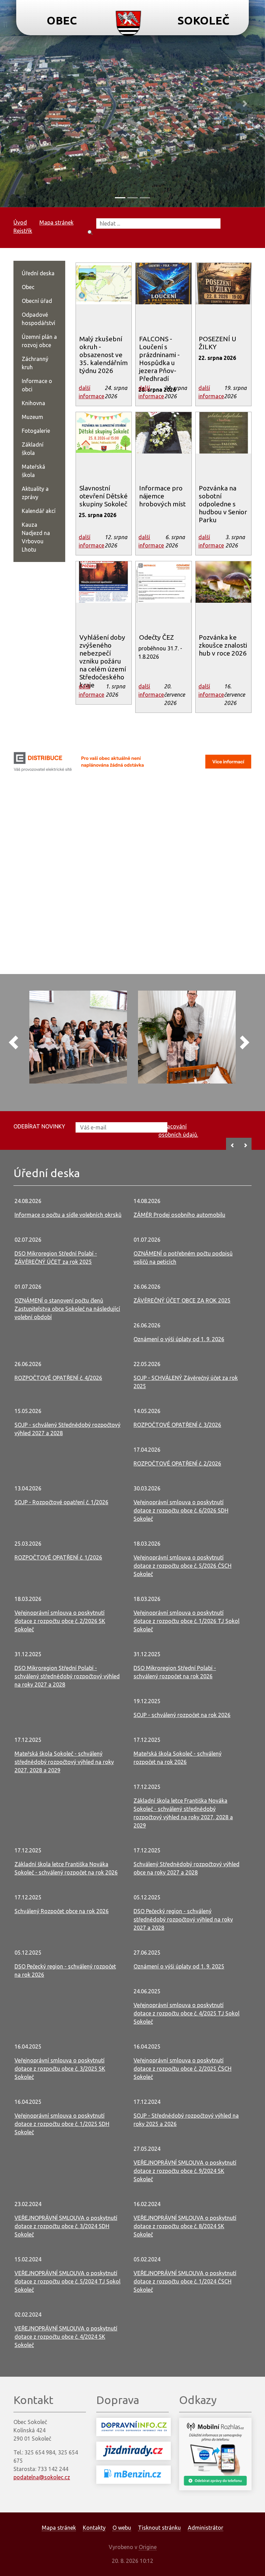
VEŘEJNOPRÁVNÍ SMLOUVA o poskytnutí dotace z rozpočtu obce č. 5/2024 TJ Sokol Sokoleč (67, 2281)
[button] (20, 104)
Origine (148, 2547)
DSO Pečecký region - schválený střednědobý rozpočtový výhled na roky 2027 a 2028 (183, 1919)
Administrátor (205, 2528)
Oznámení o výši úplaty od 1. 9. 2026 (179, 1339)
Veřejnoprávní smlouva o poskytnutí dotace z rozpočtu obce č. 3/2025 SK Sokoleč (60, 2069)
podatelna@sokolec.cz (42, 2477)
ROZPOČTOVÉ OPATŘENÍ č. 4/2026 (58, 1378)
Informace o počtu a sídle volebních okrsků (68, 1215)
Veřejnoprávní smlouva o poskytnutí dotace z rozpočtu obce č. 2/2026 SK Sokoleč (60, 1621)
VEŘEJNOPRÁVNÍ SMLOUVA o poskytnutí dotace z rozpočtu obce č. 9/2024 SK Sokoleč (185, 2171)
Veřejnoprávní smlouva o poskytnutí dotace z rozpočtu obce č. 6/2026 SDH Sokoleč (181, 1510)
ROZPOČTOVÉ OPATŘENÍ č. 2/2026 (177, 1463)
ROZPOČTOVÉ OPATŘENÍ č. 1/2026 (58, 1557)
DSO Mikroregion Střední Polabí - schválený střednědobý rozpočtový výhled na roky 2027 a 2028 (67, 1676)
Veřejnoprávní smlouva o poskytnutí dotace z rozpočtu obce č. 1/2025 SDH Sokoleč (62, 2124)
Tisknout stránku (159, 2528)
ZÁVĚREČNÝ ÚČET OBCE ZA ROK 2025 (182, 1300)
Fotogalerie (36, 431)
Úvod (20, 222)
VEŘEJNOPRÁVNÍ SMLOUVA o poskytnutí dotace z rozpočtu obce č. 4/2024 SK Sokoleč (66, 2337)
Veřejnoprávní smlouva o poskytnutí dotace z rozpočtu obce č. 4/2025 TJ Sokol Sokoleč (187, 2013)
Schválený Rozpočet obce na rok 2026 (62, 1911)
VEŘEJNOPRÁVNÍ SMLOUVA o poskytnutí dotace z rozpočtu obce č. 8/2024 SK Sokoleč (185, 2226)
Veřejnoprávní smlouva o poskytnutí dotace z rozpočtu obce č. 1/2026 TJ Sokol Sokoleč (187, 1621)
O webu (122, 2528)
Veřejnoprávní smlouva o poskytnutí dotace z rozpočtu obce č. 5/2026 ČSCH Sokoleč (183, 1566)
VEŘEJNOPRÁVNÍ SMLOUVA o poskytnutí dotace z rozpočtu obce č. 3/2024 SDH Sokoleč (66, 2226)
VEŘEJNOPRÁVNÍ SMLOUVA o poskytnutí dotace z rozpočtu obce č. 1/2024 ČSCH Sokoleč (185, 2281)
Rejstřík (23, 231)
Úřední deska (38, 273)
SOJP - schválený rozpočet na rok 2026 (182, 1715)
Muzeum (32, 417)
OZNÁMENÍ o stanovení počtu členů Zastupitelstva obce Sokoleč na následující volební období (67, 1309)
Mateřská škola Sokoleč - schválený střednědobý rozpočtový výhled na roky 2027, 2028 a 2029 (64, 1762)
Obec (28, 287)
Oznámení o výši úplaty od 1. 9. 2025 (179, 1966)
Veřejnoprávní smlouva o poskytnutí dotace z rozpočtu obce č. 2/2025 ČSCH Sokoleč (183, 2069)
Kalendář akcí (39, 511)
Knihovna (33, 403)
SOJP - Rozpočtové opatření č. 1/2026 (61, 1502)
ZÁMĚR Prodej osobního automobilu (179, 1215)
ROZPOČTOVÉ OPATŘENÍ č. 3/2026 (177, 1425)
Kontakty (94, 2528)
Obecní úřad (37, 301)
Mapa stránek (56, 222)
